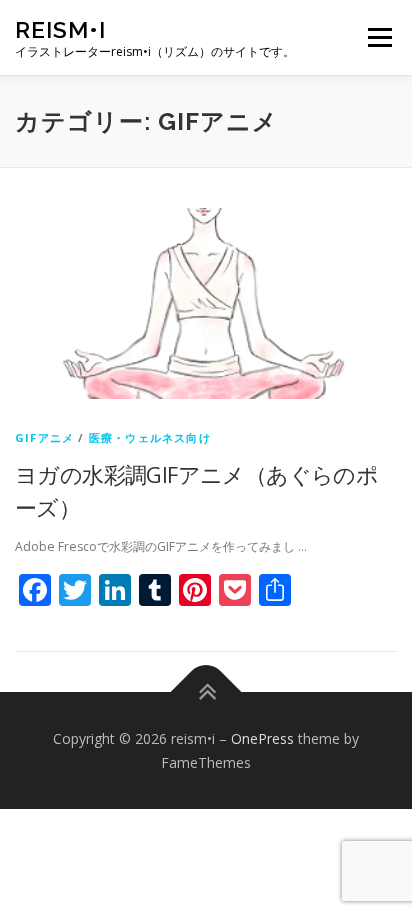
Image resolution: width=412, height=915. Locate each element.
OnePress (262, 738)
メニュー (379, 37)
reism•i (60, 29)
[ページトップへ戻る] (206, 691)
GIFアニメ (44, 437)
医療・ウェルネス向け (150, 437)
